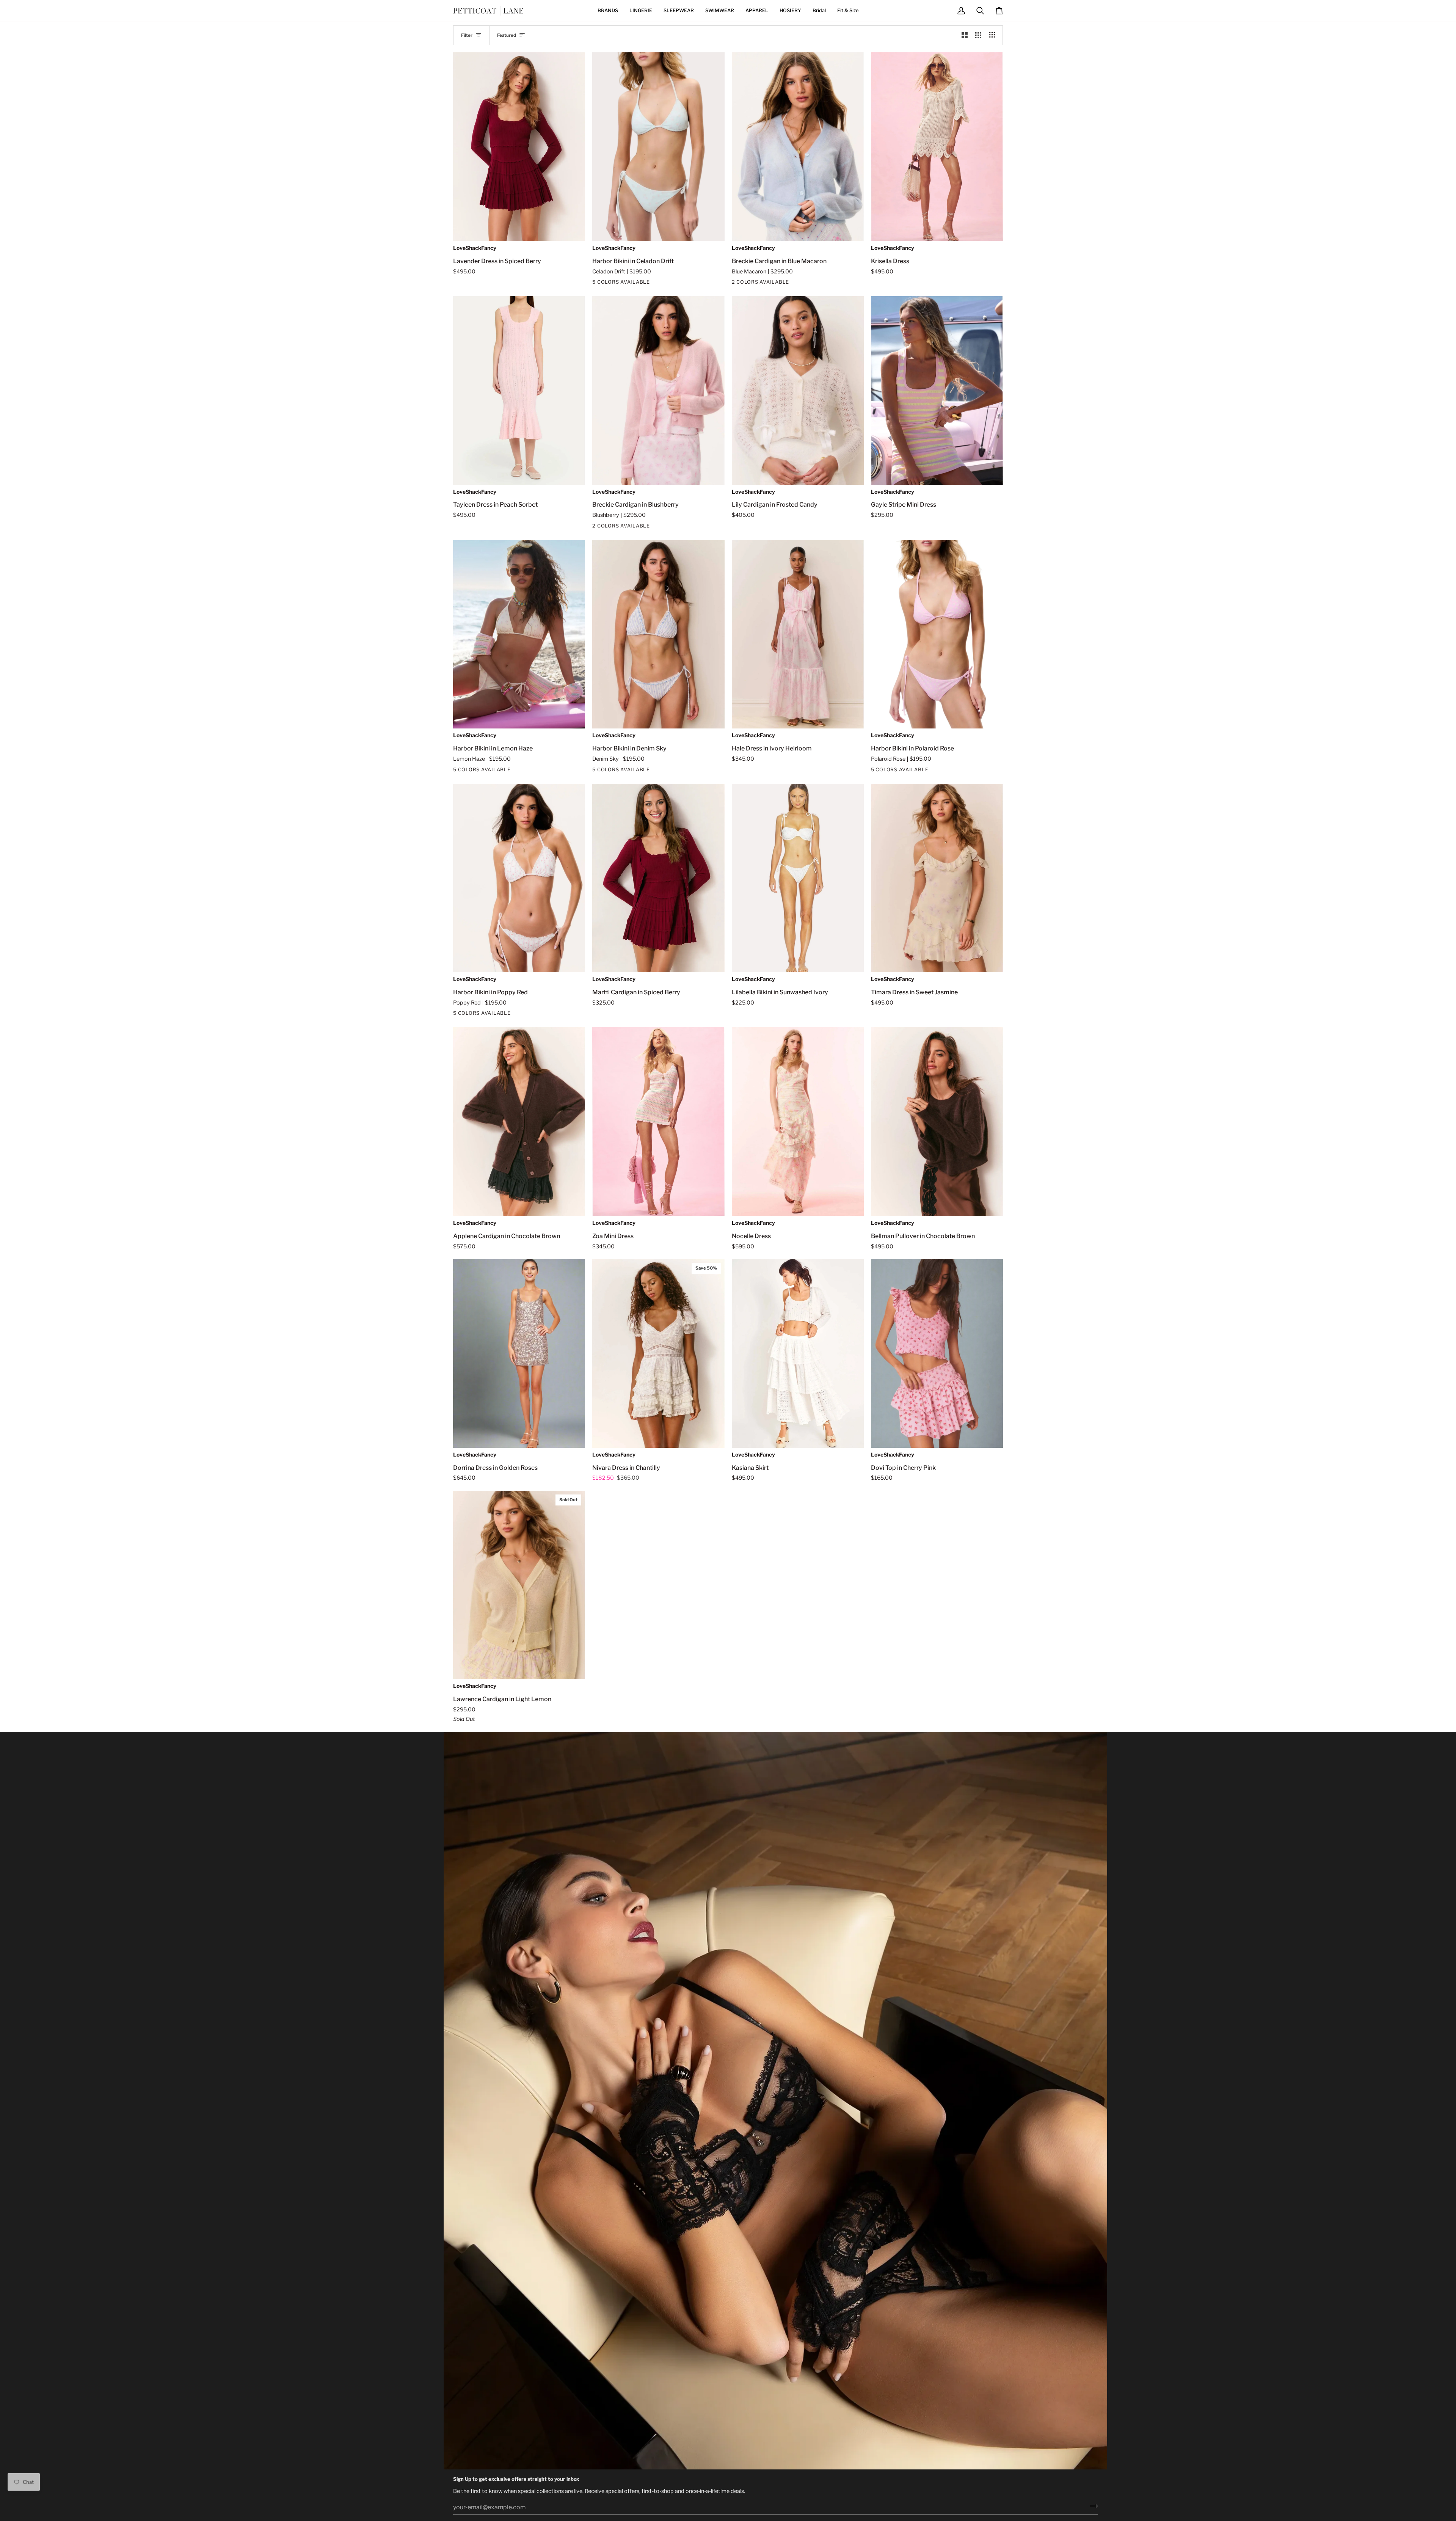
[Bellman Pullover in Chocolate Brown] (937, 1122)
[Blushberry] (750, 283)
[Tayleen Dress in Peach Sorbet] (519, 391)
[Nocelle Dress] (798, 1122)
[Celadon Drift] (597, 283)
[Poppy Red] (624, 283)
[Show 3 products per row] (978, 35)
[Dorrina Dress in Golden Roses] (519, 1353)
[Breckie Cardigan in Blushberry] (658, 391)
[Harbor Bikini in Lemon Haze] (519, 634)
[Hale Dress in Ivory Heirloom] (798, 634)
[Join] (1091, 2506)
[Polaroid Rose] (611, 283)
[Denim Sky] (624, 771)
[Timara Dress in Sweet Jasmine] (937, 878)
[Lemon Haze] (485, 771)
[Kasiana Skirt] (798, 1353)
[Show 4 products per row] (994, 35)
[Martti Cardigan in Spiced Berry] (658, 878)
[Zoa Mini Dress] (658, 1122)
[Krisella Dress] (937, 147)
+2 (637, 283)
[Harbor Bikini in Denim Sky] (658, 634)
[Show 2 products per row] (965, 35)
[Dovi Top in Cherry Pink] (937, 1353)
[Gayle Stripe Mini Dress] (937, 391)
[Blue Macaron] (737, 283)
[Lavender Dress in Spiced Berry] (519, 147)
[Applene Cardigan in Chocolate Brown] (519, 1122)
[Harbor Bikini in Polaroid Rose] (937, 634)
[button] (608, 11)
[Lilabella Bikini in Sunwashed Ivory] (798, 878)
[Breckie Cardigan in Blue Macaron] (798, 147)
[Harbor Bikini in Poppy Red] (519, 878)
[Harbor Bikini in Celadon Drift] (658, 147)
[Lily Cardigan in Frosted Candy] (798, 391)
